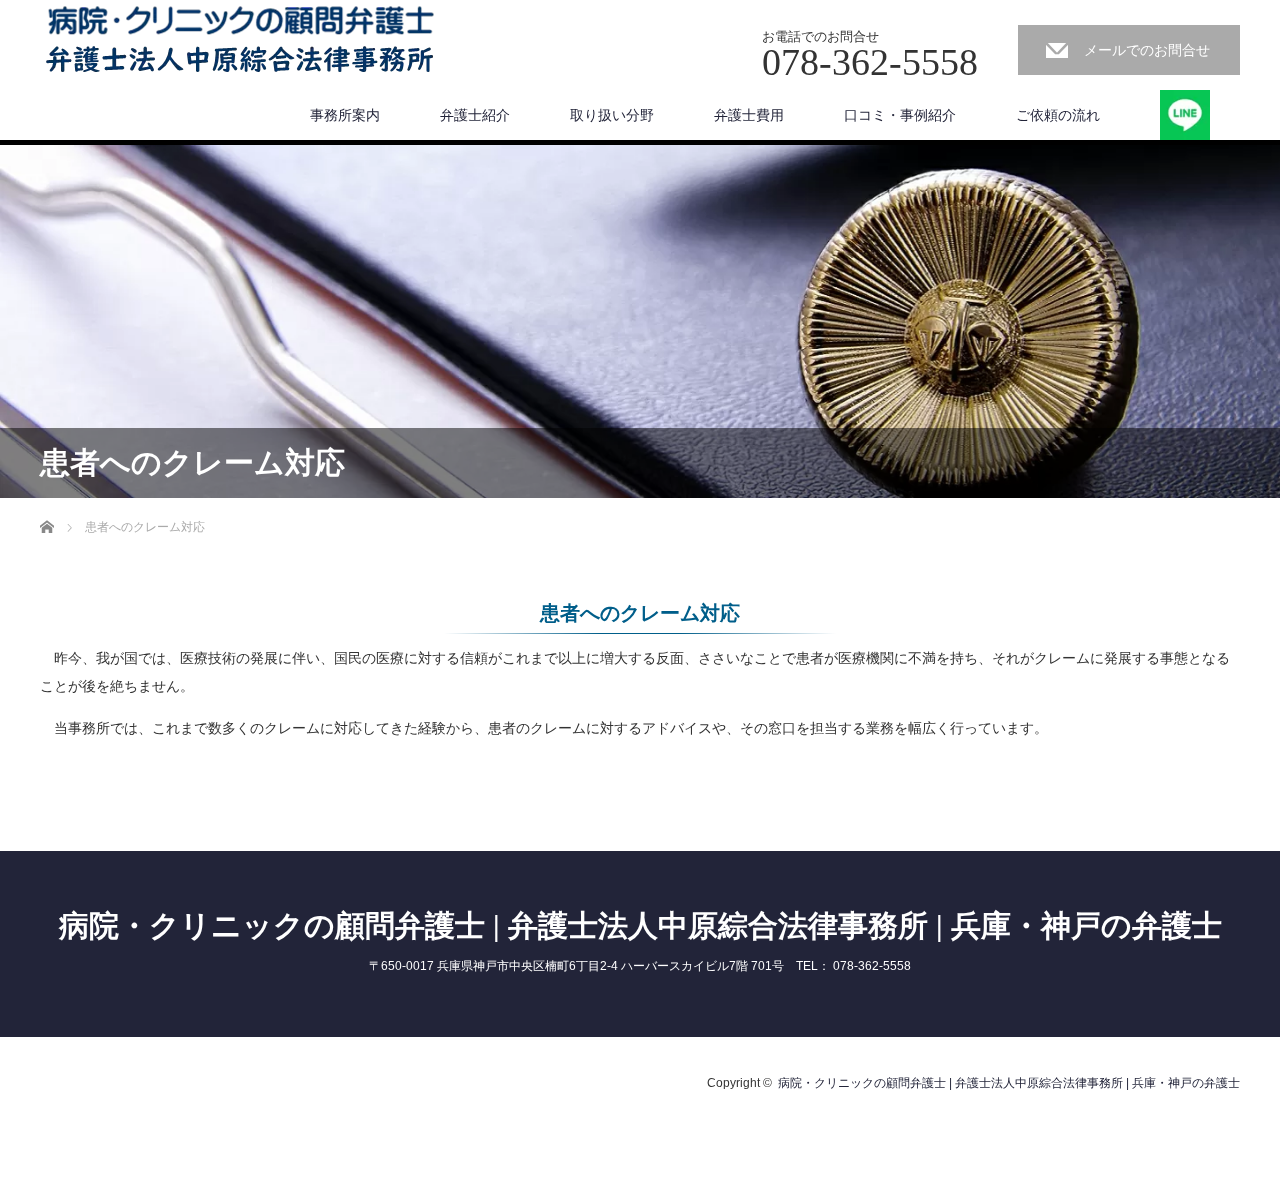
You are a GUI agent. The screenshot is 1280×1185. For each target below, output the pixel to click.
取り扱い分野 (612, 115)
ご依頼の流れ (1058, 115)
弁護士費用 (749, 115)
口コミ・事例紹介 (900, 115)
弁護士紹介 (475, 115)
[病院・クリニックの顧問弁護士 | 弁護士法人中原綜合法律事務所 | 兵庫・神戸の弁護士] (240, 41)
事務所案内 (345, 115)
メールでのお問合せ (1147, 50)
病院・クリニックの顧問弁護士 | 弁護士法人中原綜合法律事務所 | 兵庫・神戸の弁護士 (640, 925)
